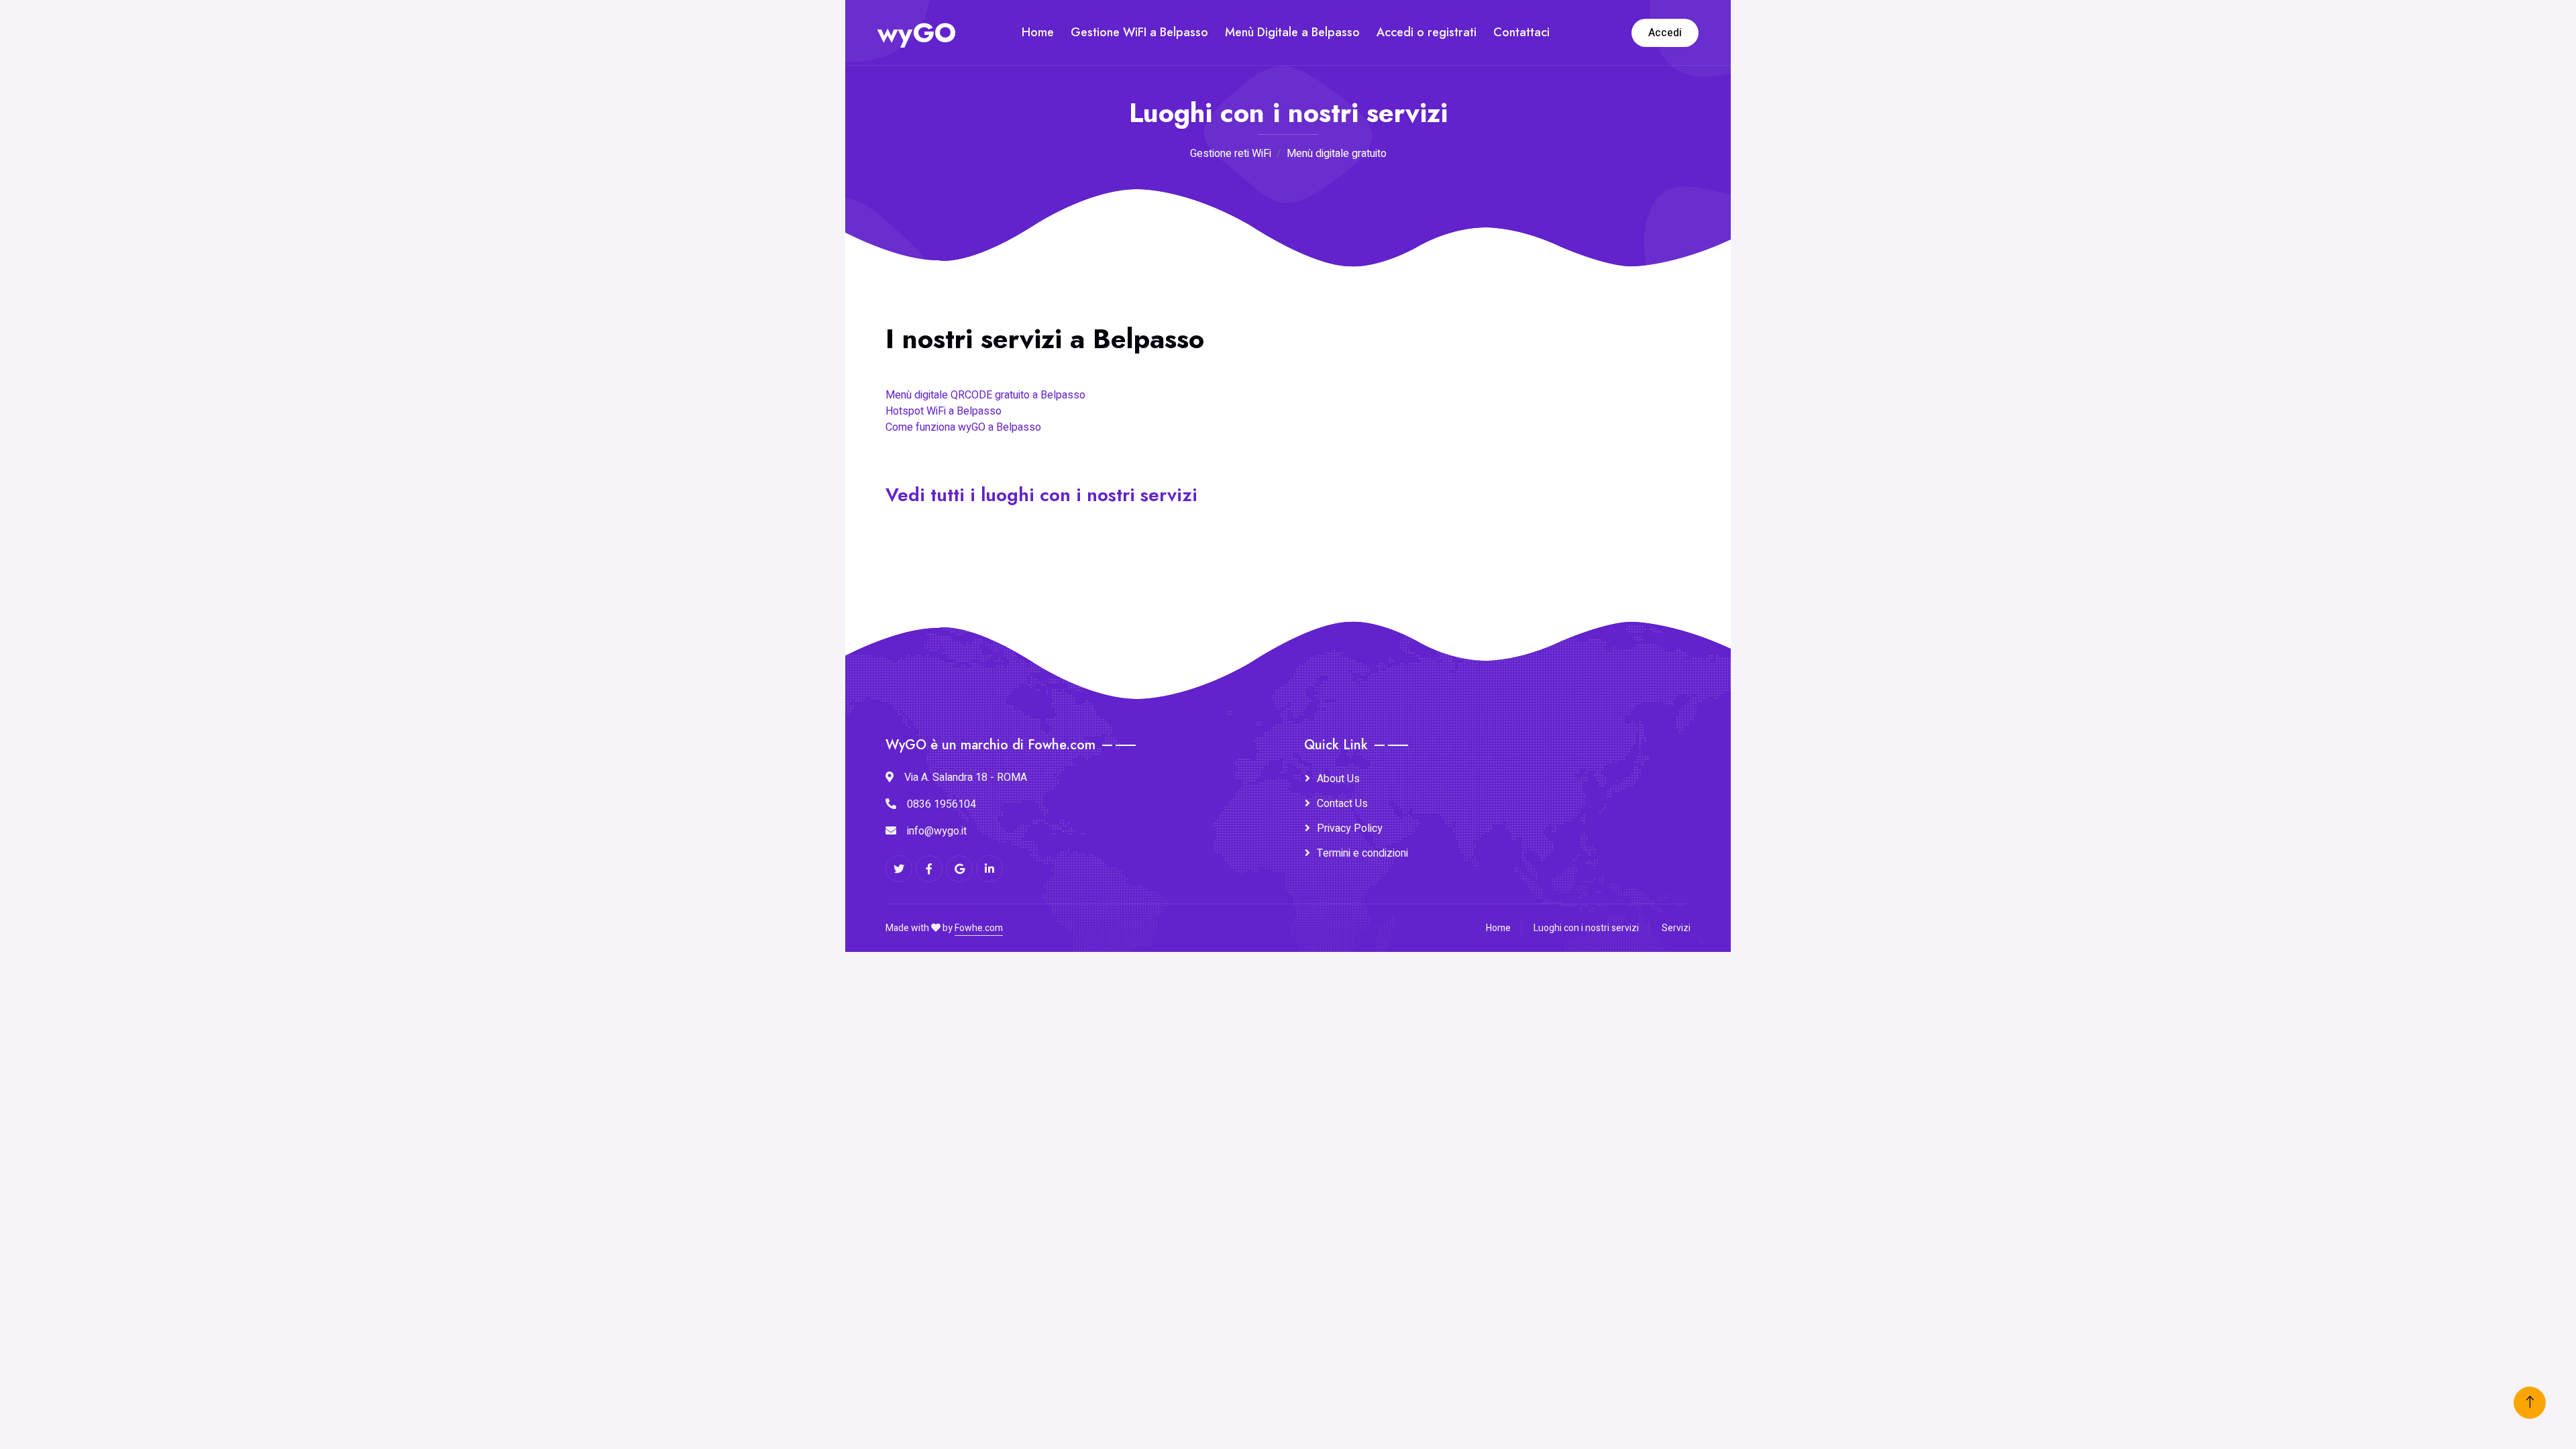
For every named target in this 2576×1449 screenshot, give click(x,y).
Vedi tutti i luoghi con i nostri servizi (1041, 495)
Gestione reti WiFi (1231, 154)
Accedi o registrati (1427, 32)
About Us (1338, 779)
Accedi (1665, 33)
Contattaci (1521, 32)
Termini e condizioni (1362, 853)
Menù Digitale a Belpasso (1292, 32)
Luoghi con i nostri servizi (1586, 928)
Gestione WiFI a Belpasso (1139, 32)
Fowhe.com (979, 928)
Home (1038, 32)
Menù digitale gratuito (1337, 154)
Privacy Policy (1350, 828)
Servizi (1676, 928)
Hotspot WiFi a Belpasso (944, 411)
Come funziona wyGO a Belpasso (963, 427)
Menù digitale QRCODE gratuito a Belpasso (985, 395)
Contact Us (1342, 804)
